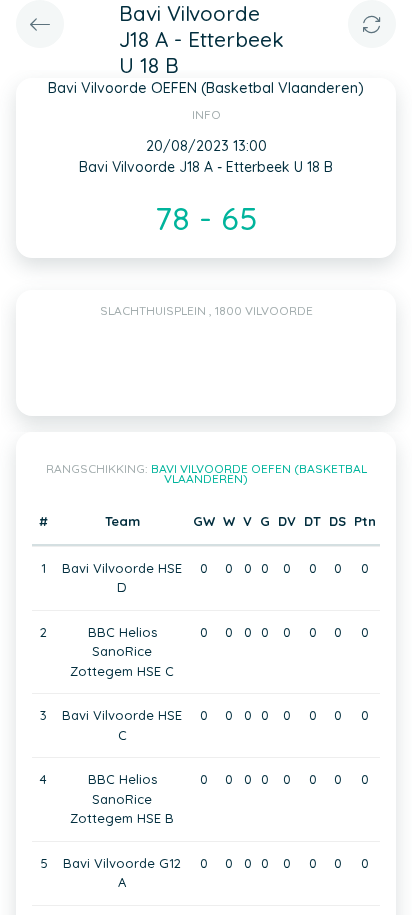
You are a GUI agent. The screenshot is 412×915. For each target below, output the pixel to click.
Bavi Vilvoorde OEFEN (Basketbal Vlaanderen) (259, 473)
